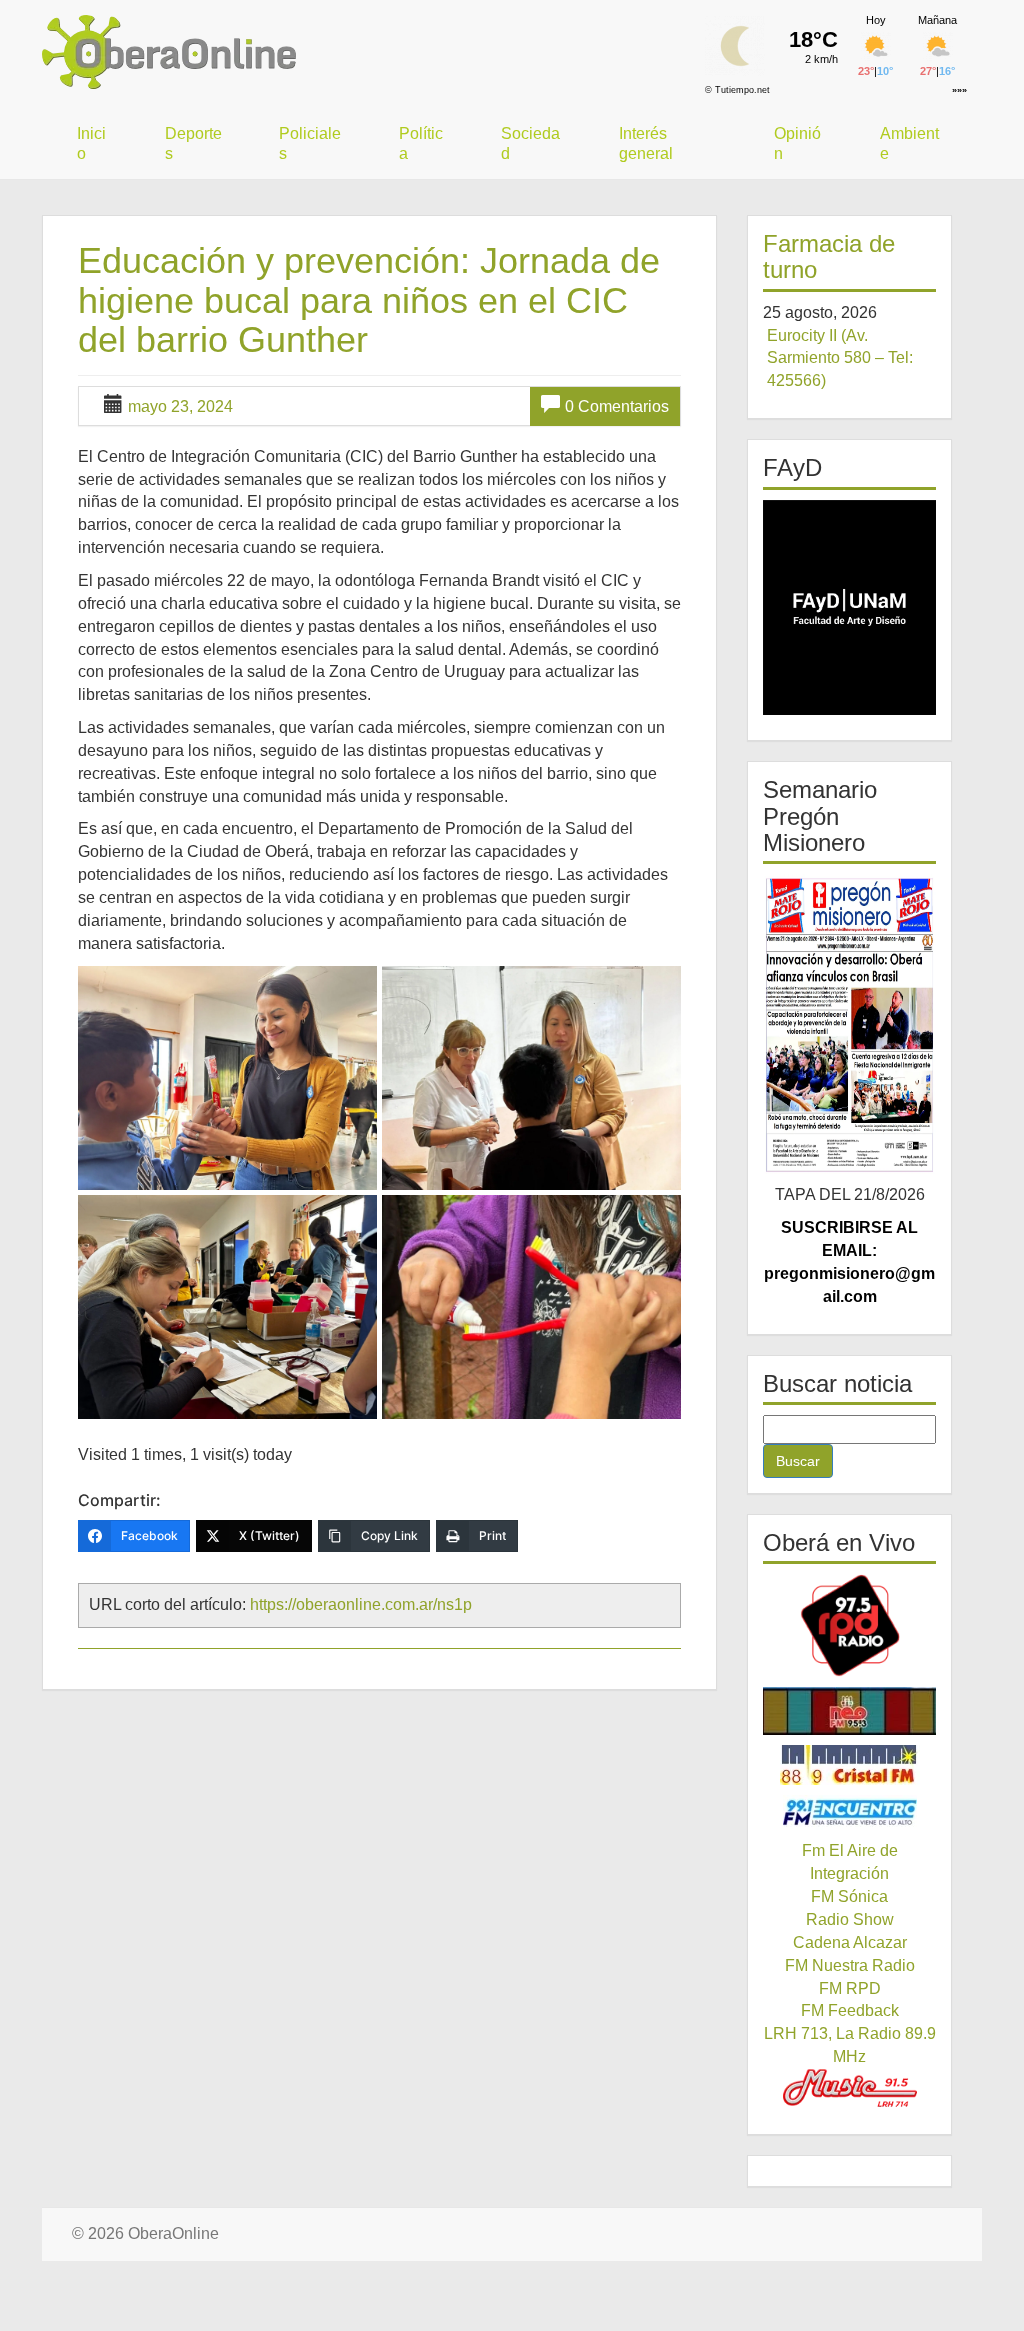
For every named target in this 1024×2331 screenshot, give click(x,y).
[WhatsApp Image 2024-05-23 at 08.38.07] (531, 1078)
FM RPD (850, 1988)
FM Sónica (849, 1896)
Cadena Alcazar (850, 1942)
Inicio (91, 143)
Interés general (646, 143)
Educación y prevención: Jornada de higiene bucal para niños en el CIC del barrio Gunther (369, 300)
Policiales (310, 143)
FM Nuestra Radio (850, 1965)
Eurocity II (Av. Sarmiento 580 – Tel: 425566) (840, 358)
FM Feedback (850, 2010)
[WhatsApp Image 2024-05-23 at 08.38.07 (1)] (227, 1078)
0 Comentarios (617, 406)
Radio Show (850, 1919)
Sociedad (530, 143)
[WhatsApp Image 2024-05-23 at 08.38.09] (531, 1307)
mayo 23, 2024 (180, 406)
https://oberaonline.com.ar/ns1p (361, 1604)
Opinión (797, 143)
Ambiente (909, 143)
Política (421, 143)
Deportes (193, 143)
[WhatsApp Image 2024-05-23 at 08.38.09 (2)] (227, 1307)
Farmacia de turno (829, 256)
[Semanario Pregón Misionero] (849, 1024)
